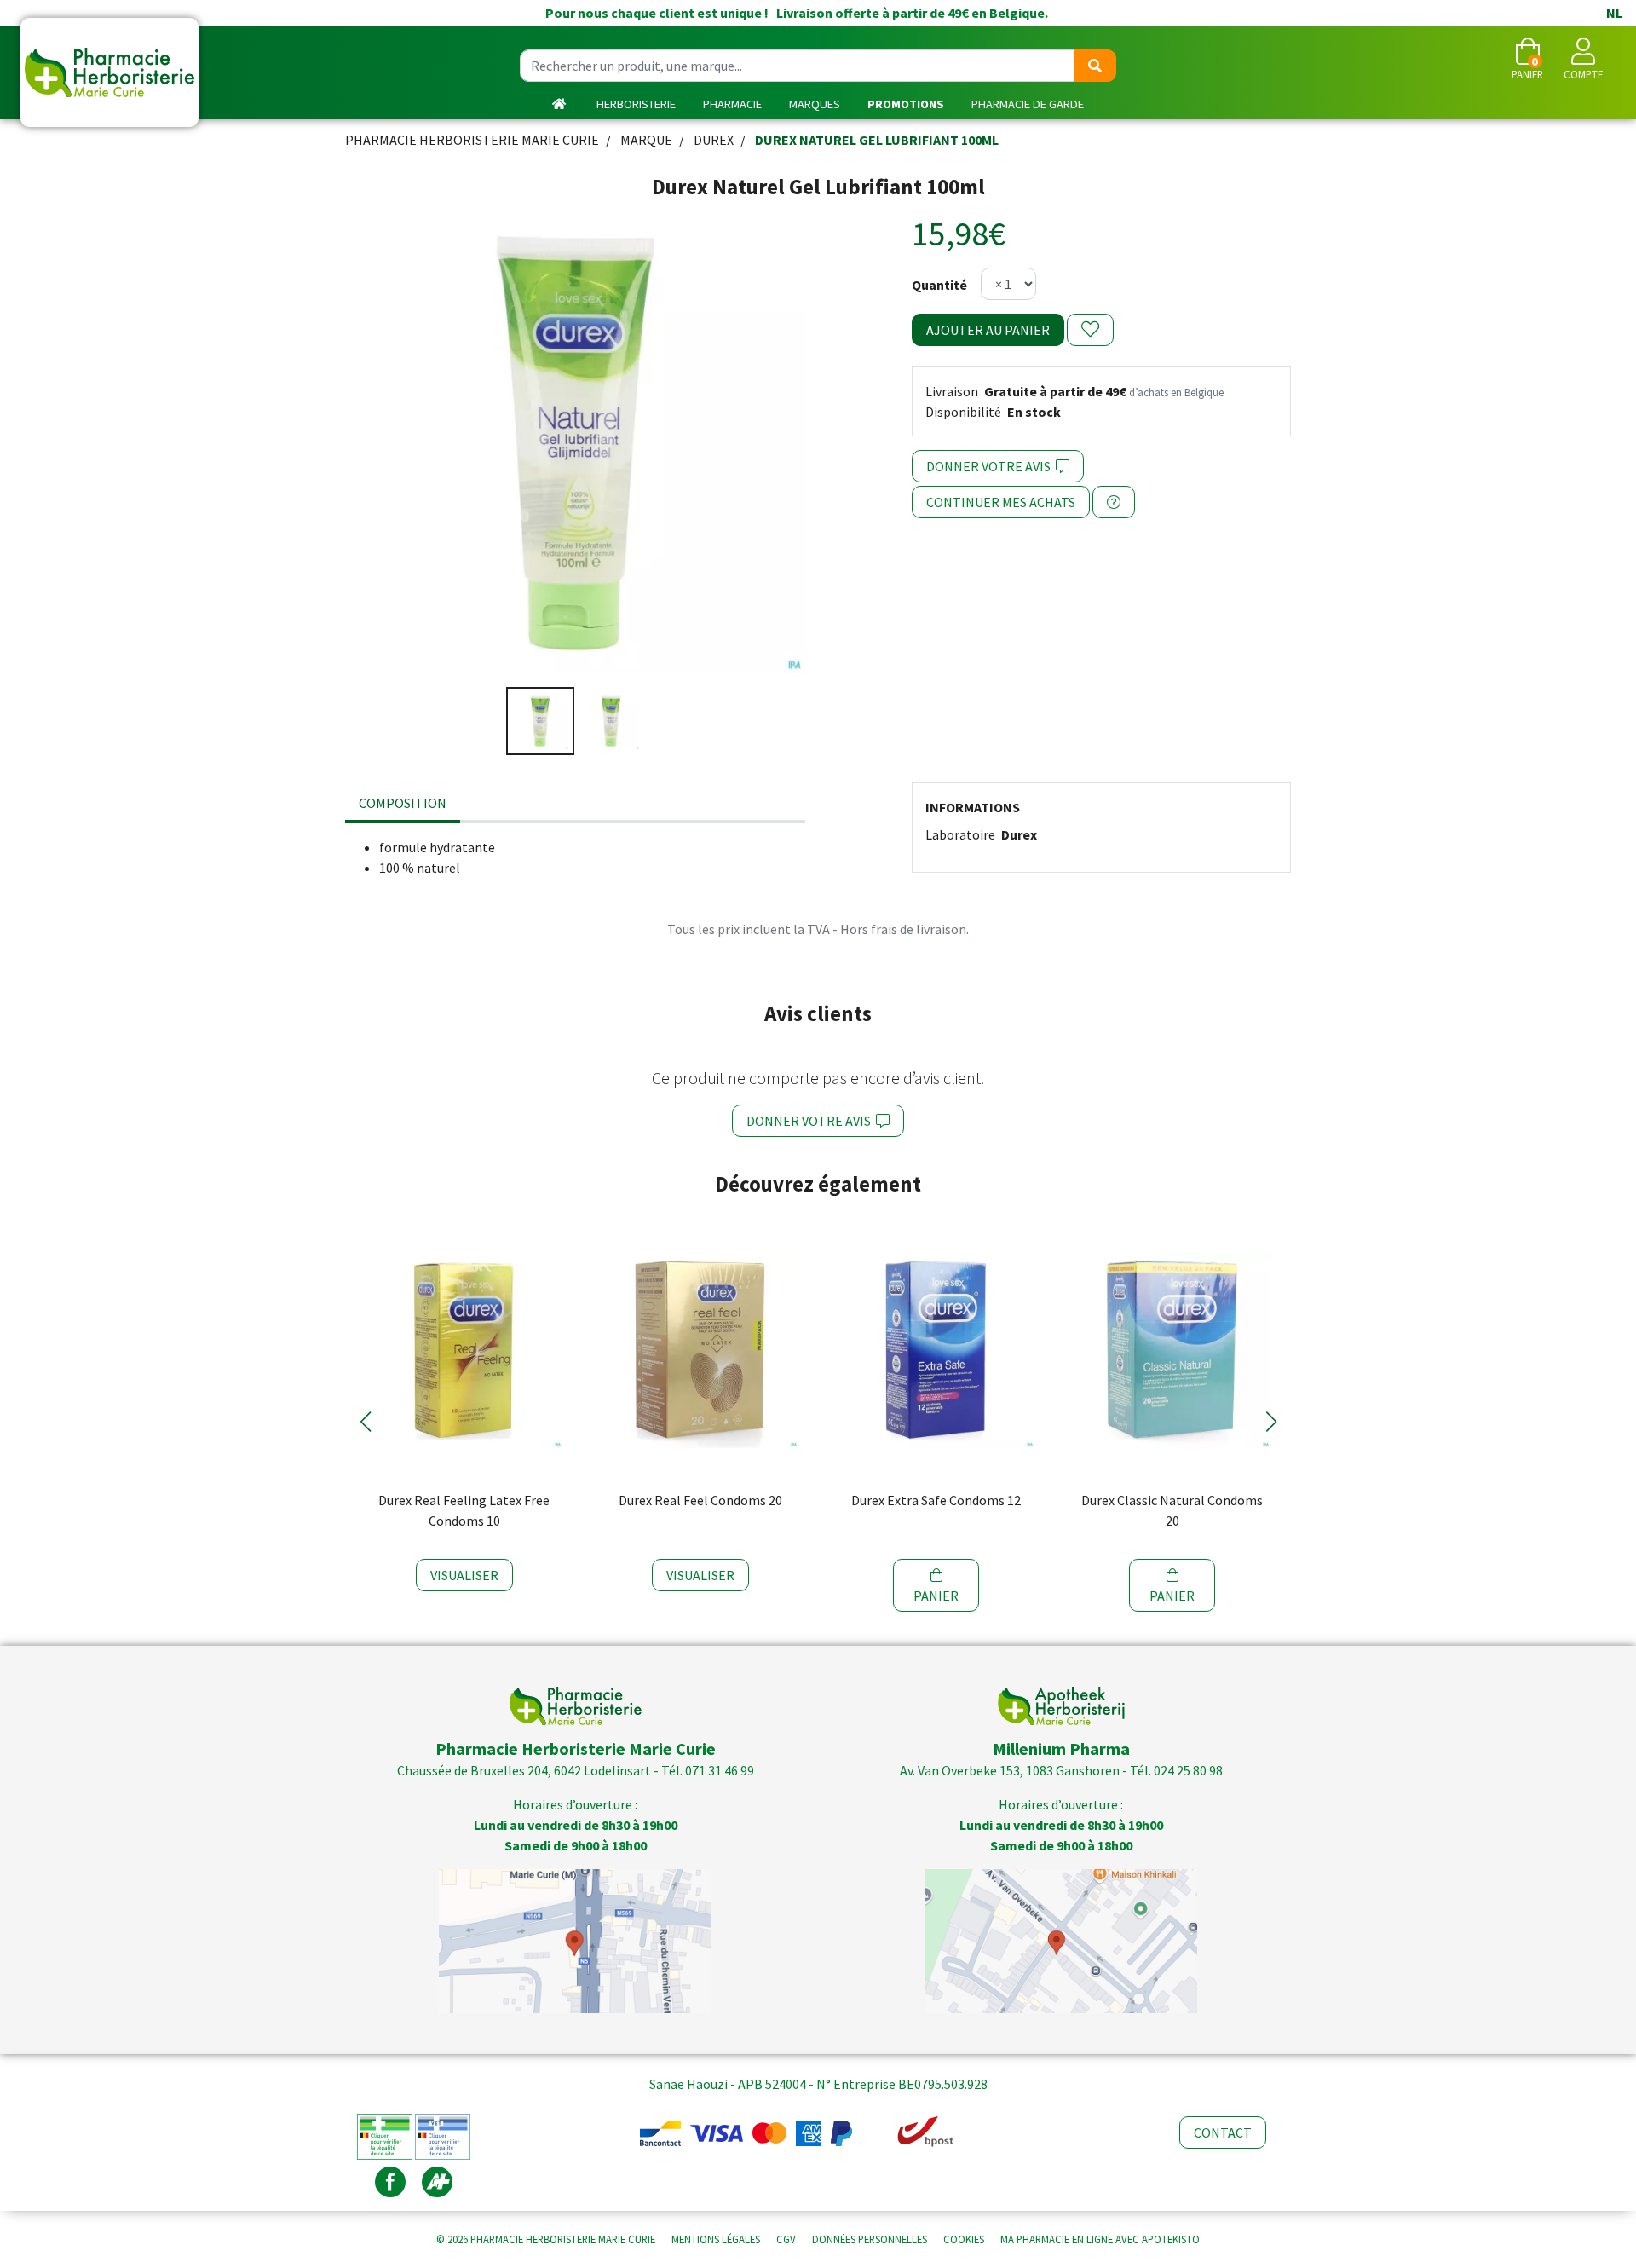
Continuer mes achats (1001, 502)
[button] (365, 1422)
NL (1614, 13)
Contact (1223, 2132)
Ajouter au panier (988, 330)
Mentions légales (716, 2239)
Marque (646, 140)
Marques (815, 104)
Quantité (939, 285)
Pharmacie (732, 104)
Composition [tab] (403, 803)
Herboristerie (636, 104)
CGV (786, 2239)
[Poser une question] (1114, 502)
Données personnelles (870, 2239)
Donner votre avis (991, 466)
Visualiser (464, 1575)
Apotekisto (1100, 2239)
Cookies (964, 2239)
